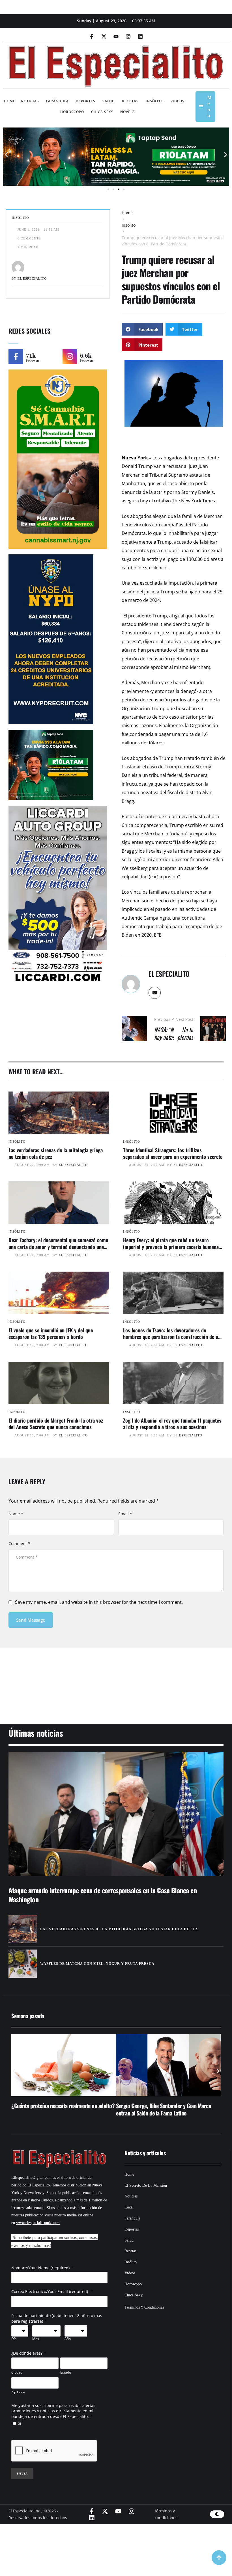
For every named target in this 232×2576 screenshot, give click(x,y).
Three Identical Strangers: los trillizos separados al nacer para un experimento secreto (173, 1153)
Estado (66, 2372)
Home (127, 213)
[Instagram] (128, 36)
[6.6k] (70, 356)
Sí (20, 2423)
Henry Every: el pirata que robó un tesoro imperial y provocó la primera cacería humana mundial (171, 1247)
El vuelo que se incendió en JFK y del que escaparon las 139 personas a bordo (51, 1333)
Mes (36, 2339)
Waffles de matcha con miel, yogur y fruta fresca (97, 1964)
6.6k (86, 356)
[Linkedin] (140, 36)
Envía (22, 2473)
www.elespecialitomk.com (38, 2223)
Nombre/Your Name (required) (40, 2268)
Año (68, 2339)
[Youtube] (116, 36)
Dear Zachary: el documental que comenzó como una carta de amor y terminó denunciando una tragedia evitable (58, 1247)
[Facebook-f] (92, 36)
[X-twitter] (104, 36)
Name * (16, 1514)
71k (31, 356)
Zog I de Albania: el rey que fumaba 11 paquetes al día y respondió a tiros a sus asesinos (172, 1424)
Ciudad (17, 2372)
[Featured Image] (59, 1113)
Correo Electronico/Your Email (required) (50, 2291)
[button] (6, 155)
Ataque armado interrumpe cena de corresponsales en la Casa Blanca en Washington (103, 1895)
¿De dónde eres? (27, 2353)
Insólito (129, 225)
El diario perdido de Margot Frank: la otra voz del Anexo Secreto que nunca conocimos (56, 1424)
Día (14, 2339)
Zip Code (18, 2392)
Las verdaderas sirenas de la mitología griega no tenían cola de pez (56, 1153)
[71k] (16, 356)
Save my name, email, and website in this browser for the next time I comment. (99, 1602)
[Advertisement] (116, 1679)
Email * (125, 1514)
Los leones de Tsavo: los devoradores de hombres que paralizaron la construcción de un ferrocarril (172, 1337)
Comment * (19, 1543)
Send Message (31, 1620)
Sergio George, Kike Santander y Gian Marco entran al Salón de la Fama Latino (59, 2109)
